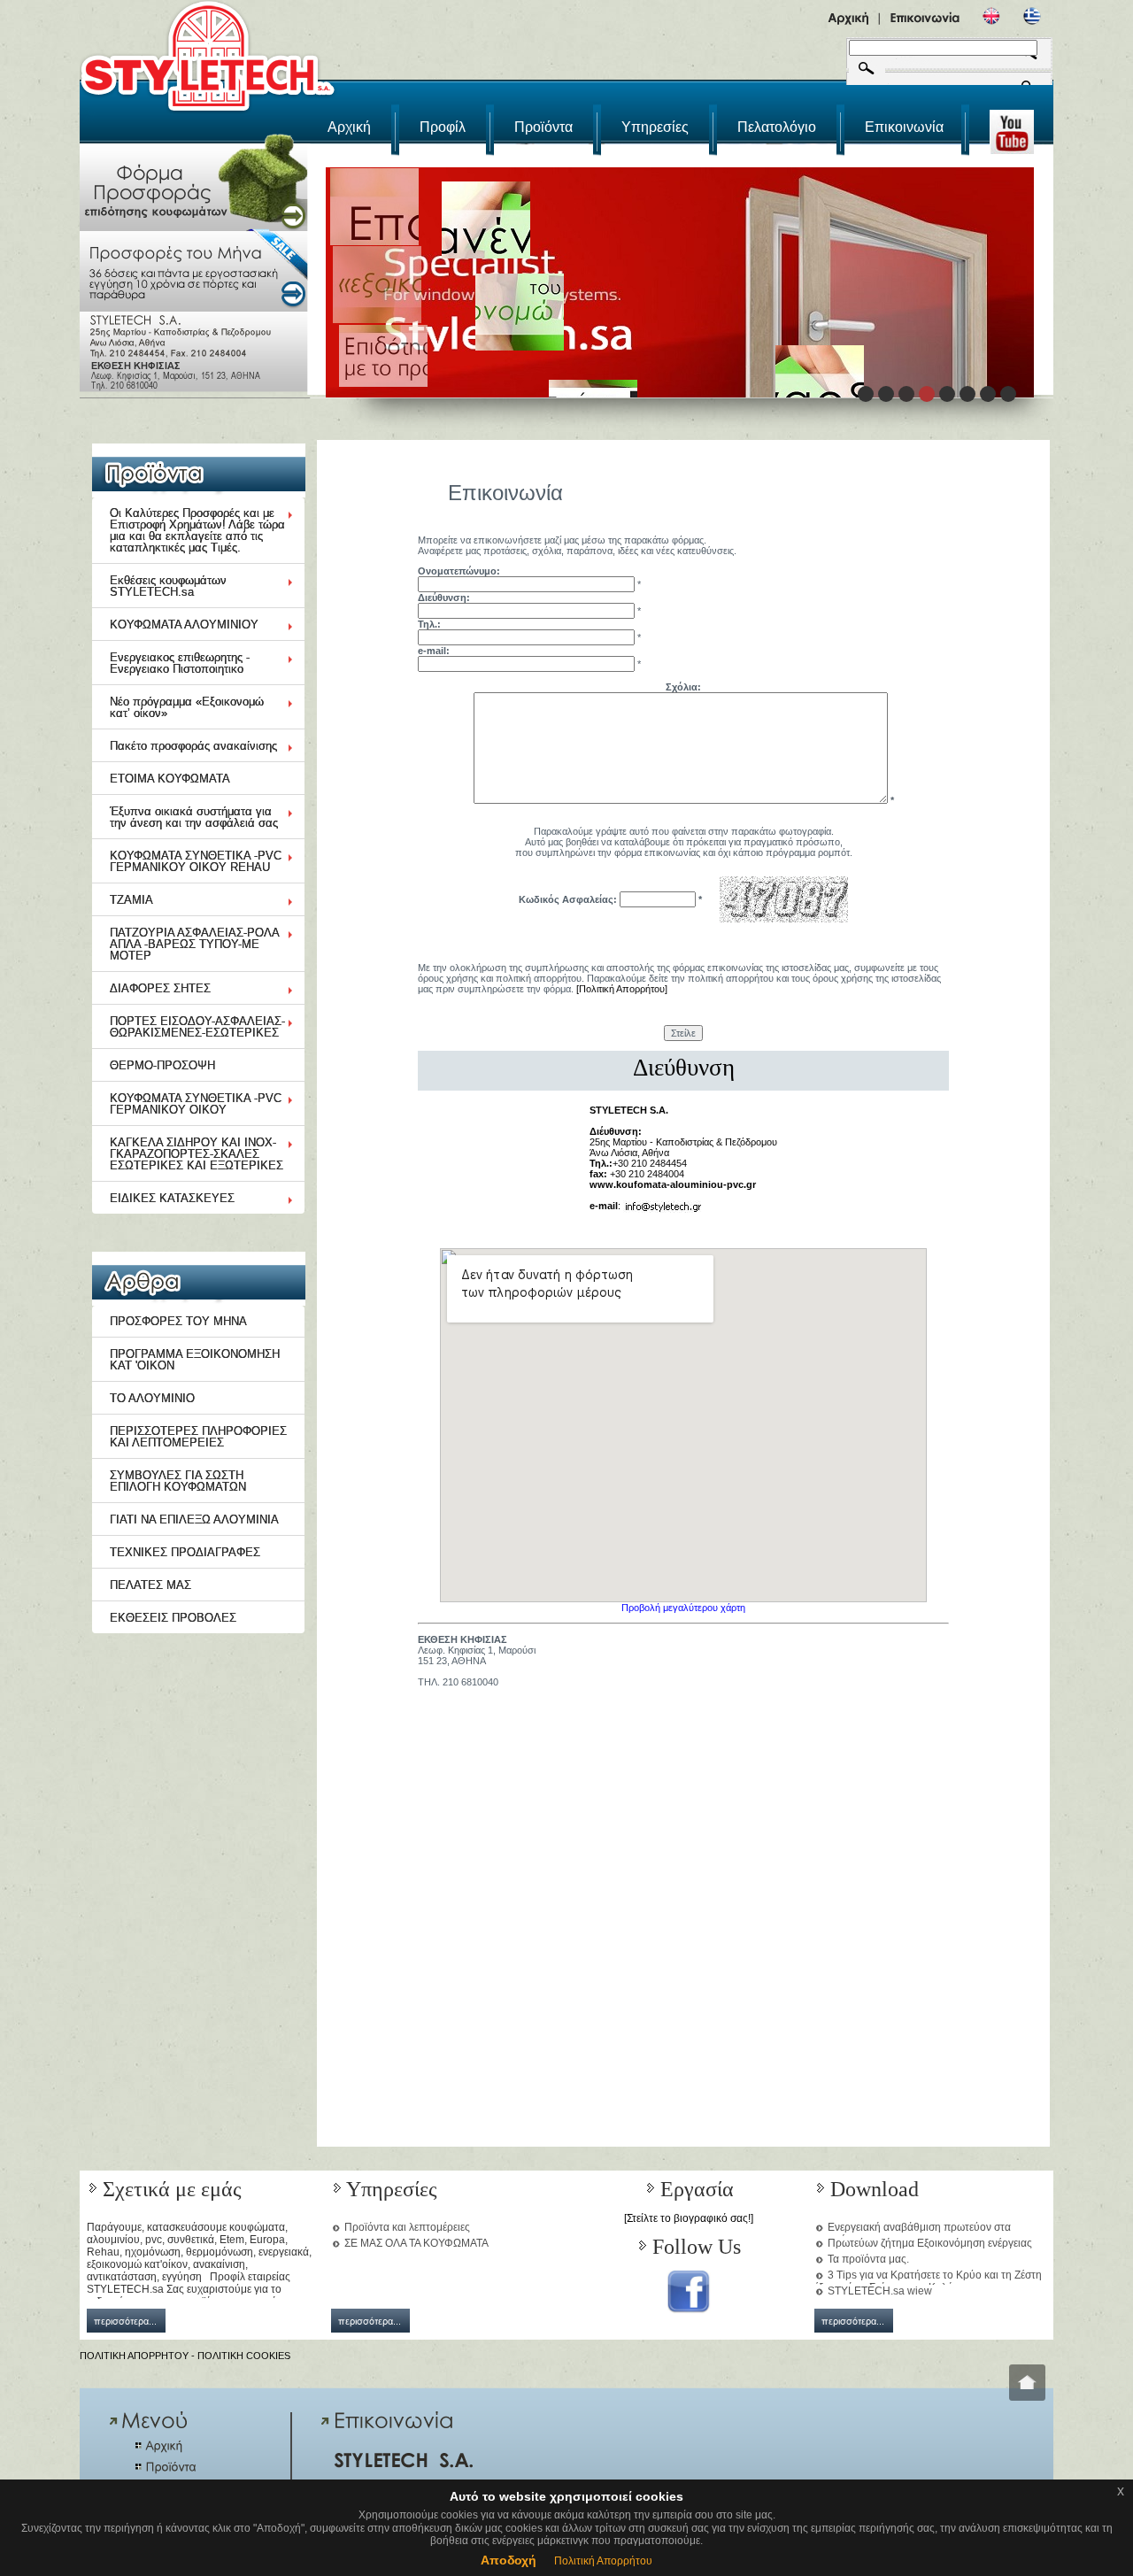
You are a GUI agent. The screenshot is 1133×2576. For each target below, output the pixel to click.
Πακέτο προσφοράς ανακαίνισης (193, 746)
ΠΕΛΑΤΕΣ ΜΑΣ (150, 1585)
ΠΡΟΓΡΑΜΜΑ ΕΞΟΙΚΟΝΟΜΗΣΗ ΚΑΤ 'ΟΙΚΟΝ (195, 1360)
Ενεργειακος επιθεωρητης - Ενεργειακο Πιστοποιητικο (180, 663)
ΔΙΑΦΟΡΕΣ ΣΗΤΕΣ (160, 988)
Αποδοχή (509, 2560)
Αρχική (349, 127)
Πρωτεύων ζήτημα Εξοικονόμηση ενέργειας (930, 2243)
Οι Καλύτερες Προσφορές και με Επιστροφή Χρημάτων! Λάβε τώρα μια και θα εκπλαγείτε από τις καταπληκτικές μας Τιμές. (197, 530)
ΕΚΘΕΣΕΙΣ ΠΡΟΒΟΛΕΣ (173, 1618)
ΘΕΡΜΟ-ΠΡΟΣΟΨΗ (162, 1065)
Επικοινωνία (904, 127)
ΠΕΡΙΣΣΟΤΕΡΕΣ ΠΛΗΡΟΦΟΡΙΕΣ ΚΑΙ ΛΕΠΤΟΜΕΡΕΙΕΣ (198, 1437)
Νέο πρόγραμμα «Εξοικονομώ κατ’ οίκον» (187, 707)
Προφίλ (443, 127)
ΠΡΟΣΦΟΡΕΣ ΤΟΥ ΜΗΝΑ (178, 1321)
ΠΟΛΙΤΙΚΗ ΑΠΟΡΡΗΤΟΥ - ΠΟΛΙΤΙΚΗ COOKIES (185, 2356)
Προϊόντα (543, 127)
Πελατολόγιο (777, 127)
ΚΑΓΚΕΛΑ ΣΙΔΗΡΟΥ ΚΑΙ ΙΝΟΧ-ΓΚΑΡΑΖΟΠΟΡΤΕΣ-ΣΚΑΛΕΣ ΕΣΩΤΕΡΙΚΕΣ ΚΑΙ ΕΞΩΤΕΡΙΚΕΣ (197, 1154)
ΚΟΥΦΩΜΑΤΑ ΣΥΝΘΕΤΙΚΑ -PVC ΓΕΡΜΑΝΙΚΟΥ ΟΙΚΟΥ (196, 1104)
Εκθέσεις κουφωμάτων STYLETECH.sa (168, 586)
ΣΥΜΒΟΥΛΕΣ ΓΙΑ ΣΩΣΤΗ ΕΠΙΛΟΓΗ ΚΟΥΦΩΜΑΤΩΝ (178, 1481)
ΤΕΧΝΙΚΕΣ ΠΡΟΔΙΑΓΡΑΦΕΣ (185, 1552)
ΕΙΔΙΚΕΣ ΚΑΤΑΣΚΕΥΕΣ (172, 1198)
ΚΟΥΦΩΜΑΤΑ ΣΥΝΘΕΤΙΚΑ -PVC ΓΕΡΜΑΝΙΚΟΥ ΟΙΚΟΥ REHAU (196, 861)
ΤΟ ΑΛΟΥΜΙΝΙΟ (152, 1398)
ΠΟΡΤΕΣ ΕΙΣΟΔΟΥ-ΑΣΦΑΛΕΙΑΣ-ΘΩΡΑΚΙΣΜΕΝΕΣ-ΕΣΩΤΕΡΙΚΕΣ (197, 1027)
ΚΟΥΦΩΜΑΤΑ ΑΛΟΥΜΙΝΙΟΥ (184, 625)
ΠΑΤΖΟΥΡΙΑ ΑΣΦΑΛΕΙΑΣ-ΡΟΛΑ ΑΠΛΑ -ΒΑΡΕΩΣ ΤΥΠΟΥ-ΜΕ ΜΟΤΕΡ (195, 944)
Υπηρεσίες (655, 127)
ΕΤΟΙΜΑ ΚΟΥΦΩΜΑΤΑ (170, 779)
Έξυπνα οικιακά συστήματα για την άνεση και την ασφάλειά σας (194, 817)
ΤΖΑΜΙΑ (131, 900)
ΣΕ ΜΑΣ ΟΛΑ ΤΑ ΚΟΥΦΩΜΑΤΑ (416, 2243)
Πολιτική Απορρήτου (603, 2561)
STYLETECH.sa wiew (880, 2291)
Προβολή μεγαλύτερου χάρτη (683, 1608)
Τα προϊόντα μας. (868, 2259)
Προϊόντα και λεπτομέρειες (407, 2227)
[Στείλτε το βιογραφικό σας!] (689, 2218)
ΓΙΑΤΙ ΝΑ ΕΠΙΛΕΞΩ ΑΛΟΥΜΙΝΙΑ (194, 1519)
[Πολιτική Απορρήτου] (622, 989)
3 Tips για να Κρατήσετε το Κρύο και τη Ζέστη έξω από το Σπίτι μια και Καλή (928, 2281)
